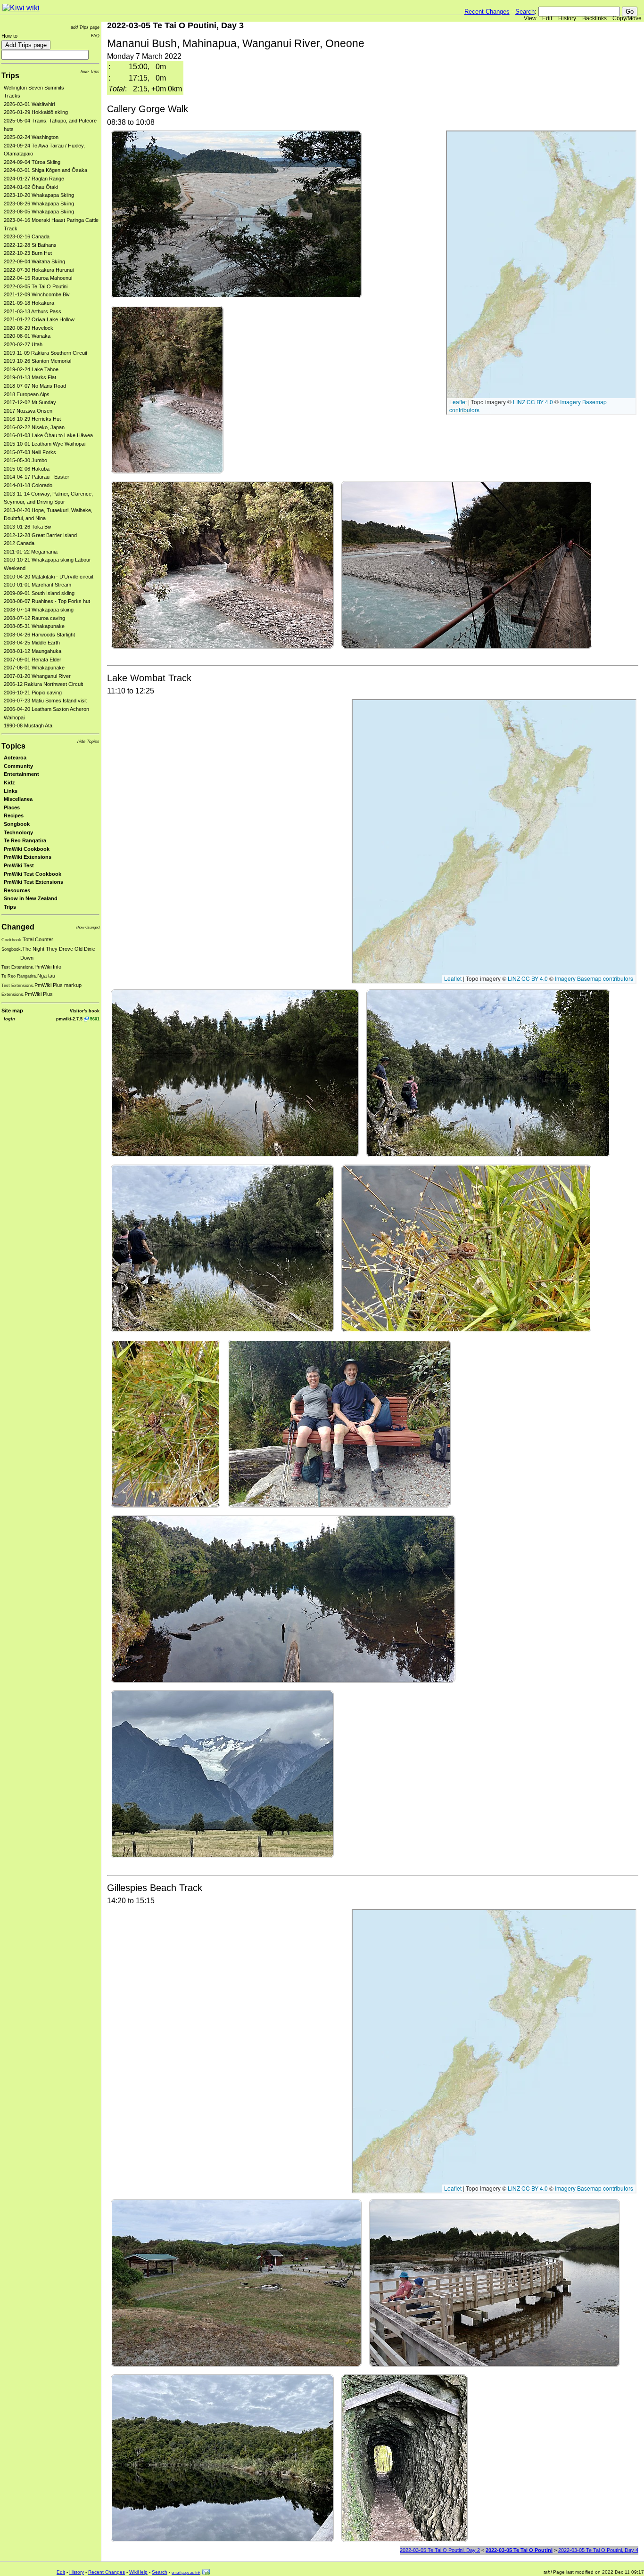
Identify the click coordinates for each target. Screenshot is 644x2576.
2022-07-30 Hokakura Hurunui (39, 270)
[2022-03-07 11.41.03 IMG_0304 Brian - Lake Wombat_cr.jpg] (235, 1073)
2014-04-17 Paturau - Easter (37, 477)
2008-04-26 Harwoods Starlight (39, 635)
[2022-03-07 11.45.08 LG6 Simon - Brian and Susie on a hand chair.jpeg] (339, 1423)
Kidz (9, 783)
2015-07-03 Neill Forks (30, 452)
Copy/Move (627, 18)
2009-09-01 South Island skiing (39, 593)
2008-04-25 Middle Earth (32, 643)
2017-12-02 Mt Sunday (30, 402)
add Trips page (85, 27)
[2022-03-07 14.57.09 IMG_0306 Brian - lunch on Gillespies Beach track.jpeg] (495, 2282)
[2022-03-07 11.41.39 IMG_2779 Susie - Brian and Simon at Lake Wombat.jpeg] (222, 1248)
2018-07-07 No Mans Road (35, 386)
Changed (18, 927)
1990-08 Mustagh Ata (28, 726)
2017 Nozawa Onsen (28, 411)
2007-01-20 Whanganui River (37, 676)
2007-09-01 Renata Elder (33, 660)
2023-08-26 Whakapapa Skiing (39, 204)
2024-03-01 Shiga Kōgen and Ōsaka (45, 170)
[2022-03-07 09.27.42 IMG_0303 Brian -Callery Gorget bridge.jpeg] (467, 564)
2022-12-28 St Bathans (30, 245)
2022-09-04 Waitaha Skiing (34, 261)
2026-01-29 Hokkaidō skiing (36, 112)
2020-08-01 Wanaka (27, 336)
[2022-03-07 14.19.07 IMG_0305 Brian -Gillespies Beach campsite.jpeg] (236, 2282)
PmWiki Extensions (28, 857)
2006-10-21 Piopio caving (33, 693)
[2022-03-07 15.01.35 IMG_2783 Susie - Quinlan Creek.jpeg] (222, 2458)
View (530, 18)
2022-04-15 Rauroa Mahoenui (38, 278)
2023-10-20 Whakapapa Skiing (39, 195)
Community (18, 766)
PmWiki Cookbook (27, 849)
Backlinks (594, 18)
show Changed (88, 927)
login (9, 1019)
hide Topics (88, 741)
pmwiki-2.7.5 (69, 1019)
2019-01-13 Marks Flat (30, 377)
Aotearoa (15, 758)
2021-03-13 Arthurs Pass (33, 311)
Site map (12, 1011)
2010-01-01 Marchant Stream (37, 585)
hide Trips (90, 71)
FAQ (95, 36)
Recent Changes (487, 12)
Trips (10, 76)
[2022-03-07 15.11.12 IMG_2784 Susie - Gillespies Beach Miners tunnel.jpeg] (405, 2458)
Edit (547, 18)
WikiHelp (138, 2572)
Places (12, 807)
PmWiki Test (19, 865)
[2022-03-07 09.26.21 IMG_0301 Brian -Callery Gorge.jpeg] (167, 389)
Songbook (17, 824)
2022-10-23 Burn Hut (28, 253)
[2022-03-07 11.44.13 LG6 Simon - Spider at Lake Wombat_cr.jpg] (165, 1423)
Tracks (12, 96)
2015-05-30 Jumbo (25, 460)
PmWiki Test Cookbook (33, 874)
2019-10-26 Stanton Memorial (37, 361)
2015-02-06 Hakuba (27, 469)
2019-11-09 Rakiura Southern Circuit (45, 353)
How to (9, 36)
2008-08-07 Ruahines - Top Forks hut (47, 601)
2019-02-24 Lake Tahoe (31, 369)
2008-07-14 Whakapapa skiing (39, 610)
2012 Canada (19, 543)
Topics (13, 746)
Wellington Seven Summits (34, 88)
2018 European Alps (27, 394)
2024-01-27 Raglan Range (34, 179)
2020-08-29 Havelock (29, 328)
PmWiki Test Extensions (33, 882)
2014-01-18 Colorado (28, 485)
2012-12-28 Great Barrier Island (40, 535)
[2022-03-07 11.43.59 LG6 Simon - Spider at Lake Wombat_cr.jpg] (466, 1248)
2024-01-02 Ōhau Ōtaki (31, 187)
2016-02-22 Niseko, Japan (34, 427)
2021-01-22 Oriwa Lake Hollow (39, 319)
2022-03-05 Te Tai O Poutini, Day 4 (598, 2550)
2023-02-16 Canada (27, 236)
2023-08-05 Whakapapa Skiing (39, 212)
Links (11, 791)
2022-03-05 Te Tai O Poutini (36, 286)
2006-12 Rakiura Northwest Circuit (43, 684)
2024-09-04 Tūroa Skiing (32, 162)
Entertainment (21, 774)
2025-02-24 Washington (31, 137)
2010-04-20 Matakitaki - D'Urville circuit (49, 577)
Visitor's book (85, 1011)
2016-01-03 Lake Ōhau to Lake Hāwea (48, 435)
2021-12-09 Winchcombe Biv (37, 294)
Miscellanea (18, 799)
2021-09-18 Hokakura (29, 303)
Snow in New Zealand (31, 898)
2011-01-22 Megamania (31, 552)
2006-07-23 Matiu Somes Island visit (45, 701)
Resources (17, 890)
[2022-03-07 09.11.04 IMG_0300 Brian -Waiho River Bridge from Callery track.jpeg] (236, 214)
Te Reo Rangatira (25, 840)
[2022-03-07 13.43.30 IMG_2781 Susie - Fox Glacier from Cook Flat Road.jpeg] (222, 1774)
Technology (18, 832)
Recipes (14, 815)
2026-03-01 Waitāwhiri (29, 104)
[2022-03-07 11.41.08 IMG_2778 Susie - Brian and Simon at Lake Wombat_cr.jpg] (488, 1073)
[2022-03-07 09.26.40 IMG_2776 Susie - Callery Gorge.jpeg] (222, 564)
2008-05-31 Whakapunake (34, 626)
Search (525, 12)
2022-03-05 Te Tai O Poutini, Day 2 (440, 2550)
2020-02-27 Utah (23, 344)
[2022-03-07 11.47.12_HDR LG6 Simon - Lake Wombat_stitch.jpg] (283, 1599)
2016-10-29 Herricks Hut (32, 419)
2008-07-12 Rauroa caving (34, 618)
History (567, 18)
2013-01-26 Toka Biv (28, 527)
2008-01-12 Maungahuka (33, 651)
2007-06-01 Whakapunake (34, 668)
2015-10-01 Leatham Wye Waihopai (45, 444)
